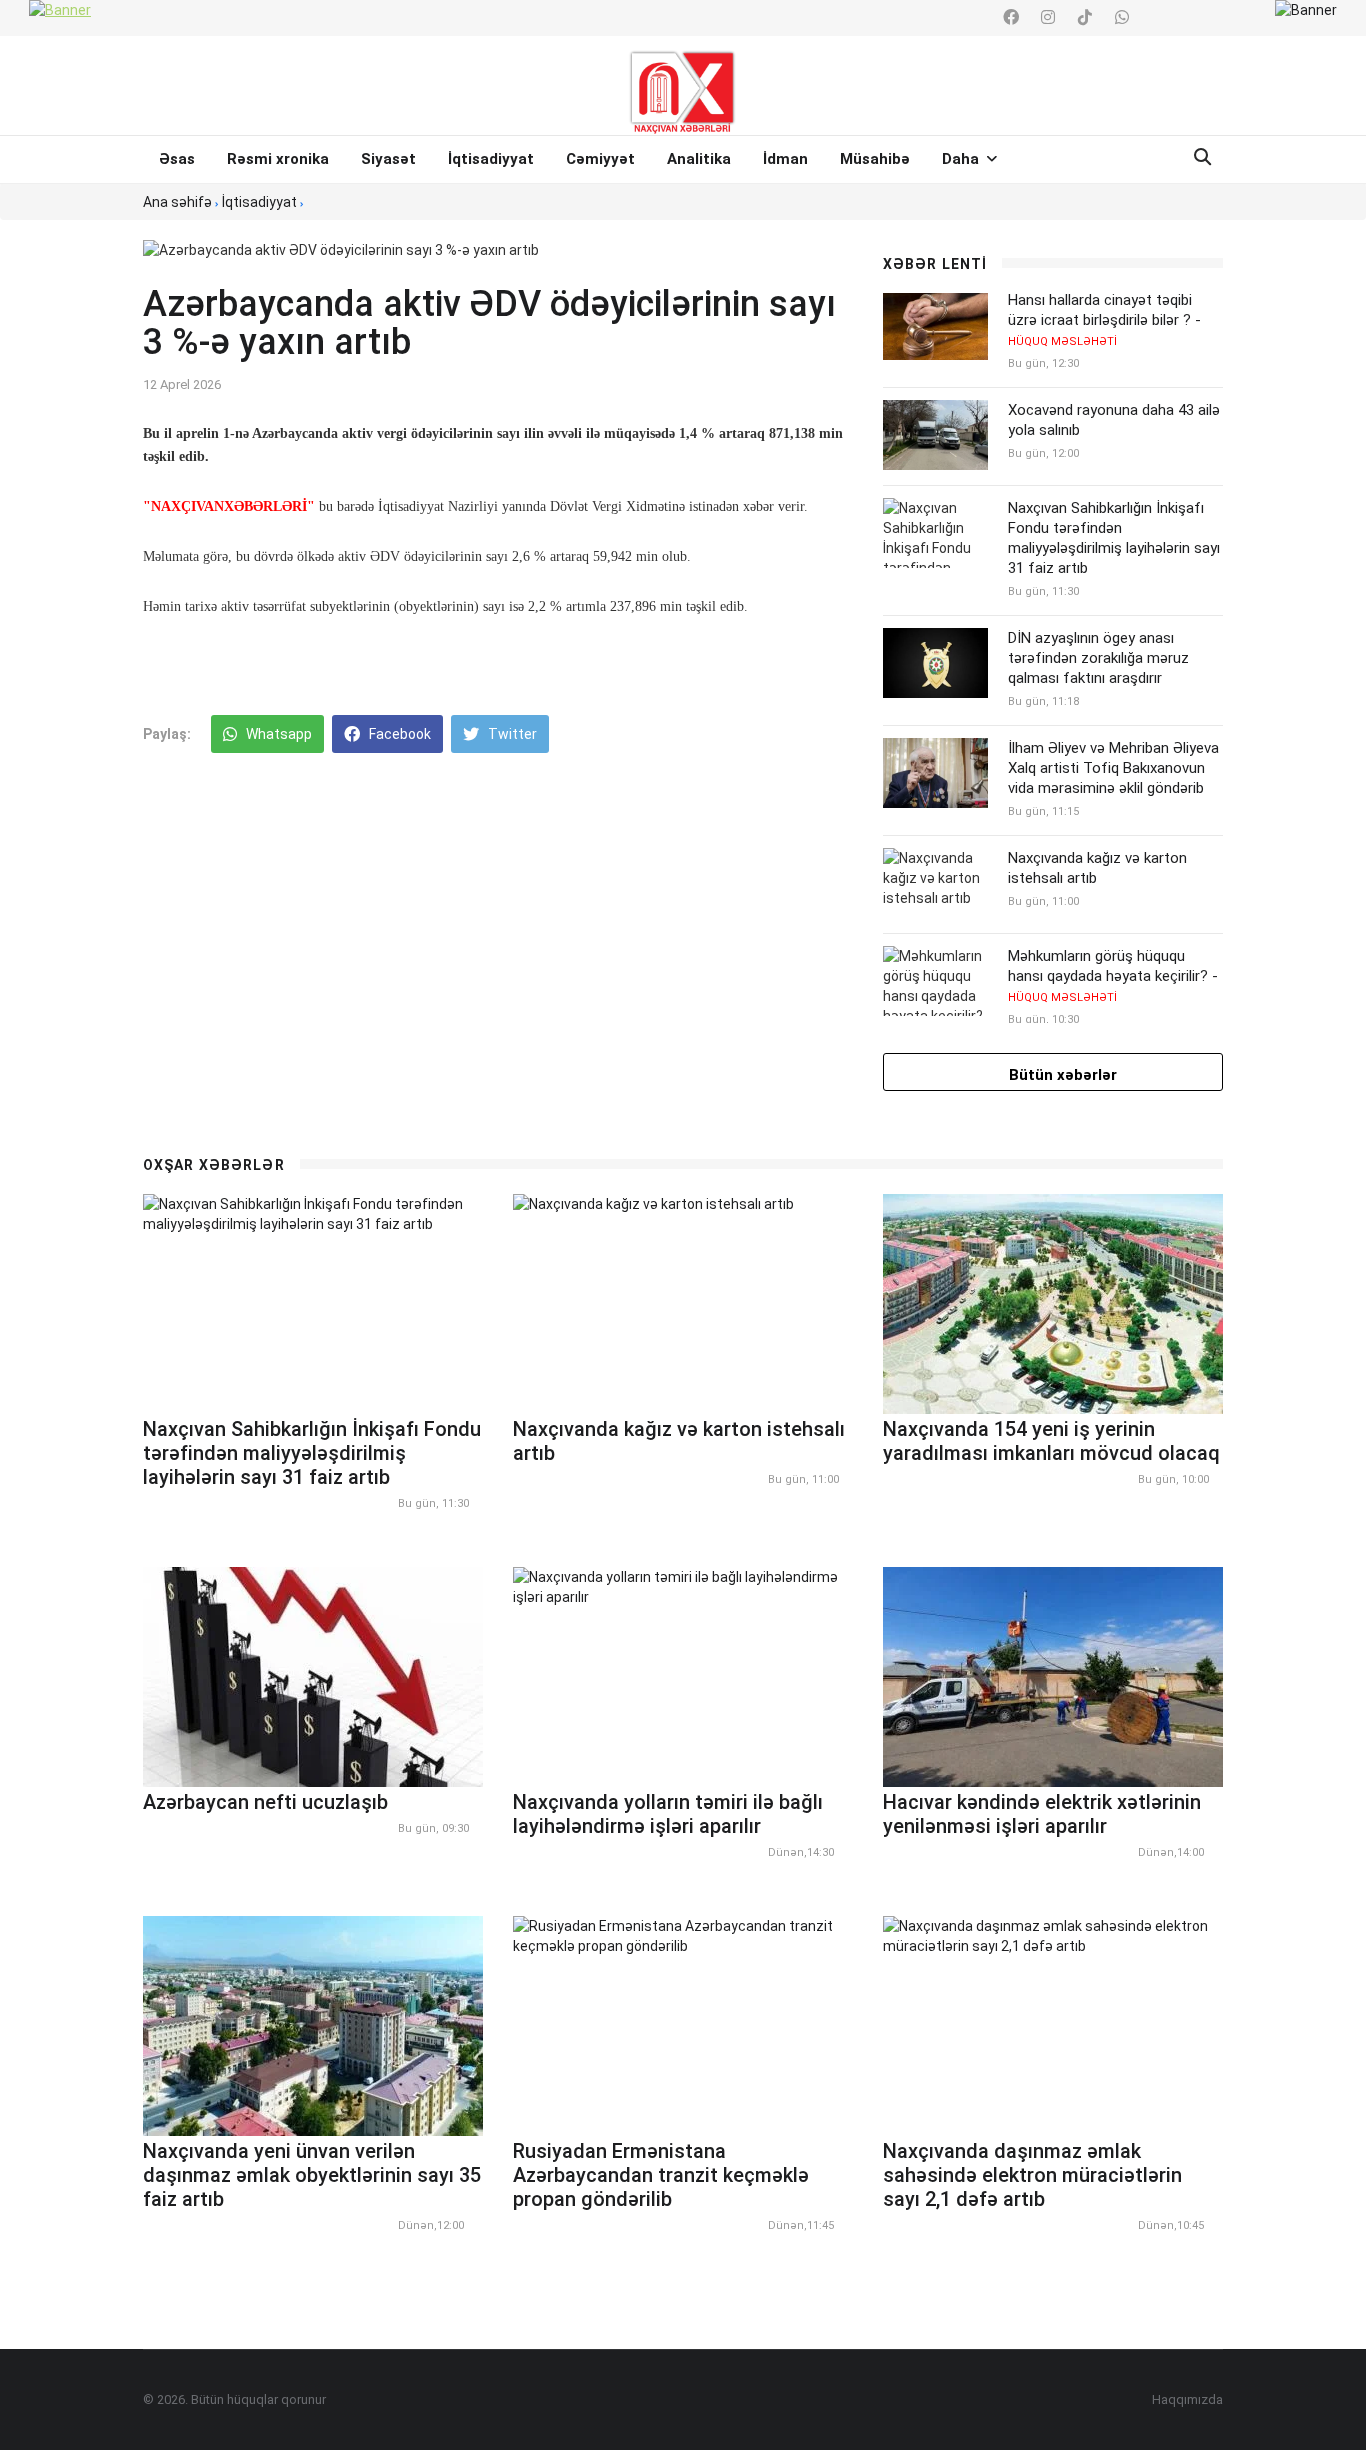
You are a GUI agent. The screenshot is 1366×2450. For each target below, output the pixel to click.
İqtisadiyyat (491, 159)
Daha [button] (962, 159)
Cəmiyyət (600, 159)
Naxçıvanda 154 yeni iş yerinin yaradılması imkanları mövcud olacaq (1051, 1441)
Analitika (699, 159)
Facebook (398, 734)
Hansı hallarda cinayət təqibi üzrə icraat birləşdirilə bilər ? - (1104, 319)
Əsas (177, 159)
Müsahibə (875, 159)
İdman (785, 159)
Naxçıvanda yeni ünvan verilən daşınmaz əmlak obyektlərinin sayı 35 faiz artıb (312, 2175)
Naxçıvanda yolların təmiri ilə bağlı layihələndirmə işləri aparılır (668, 1814)
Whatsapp (277, 734)
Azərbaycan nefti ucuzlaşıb (265, 1802)
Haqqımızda (1187, 2399)
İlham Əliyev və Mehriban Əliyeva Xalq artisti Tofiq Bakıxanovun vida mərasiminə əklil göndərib (1113, 768)
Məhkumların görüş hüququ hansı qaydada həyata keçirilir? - (1113, 975)
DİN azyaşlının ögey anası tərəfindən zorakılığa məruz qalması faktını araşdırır (1098, 658)
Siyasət (388, 159)
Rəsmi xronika (278, 159)
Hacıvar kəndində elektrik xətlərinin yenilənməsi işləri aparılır (1042, 1814)
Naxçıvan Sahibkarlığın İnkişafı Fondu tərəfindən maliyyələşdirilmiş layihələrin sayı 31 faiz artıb (1114, 538)
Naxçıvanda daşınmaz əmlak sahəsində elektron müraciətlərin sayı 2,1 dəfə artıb (1032, 2175)
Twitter (511, 734)
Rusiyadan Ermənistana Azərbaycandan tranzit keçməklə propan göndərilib (661, 2175)
